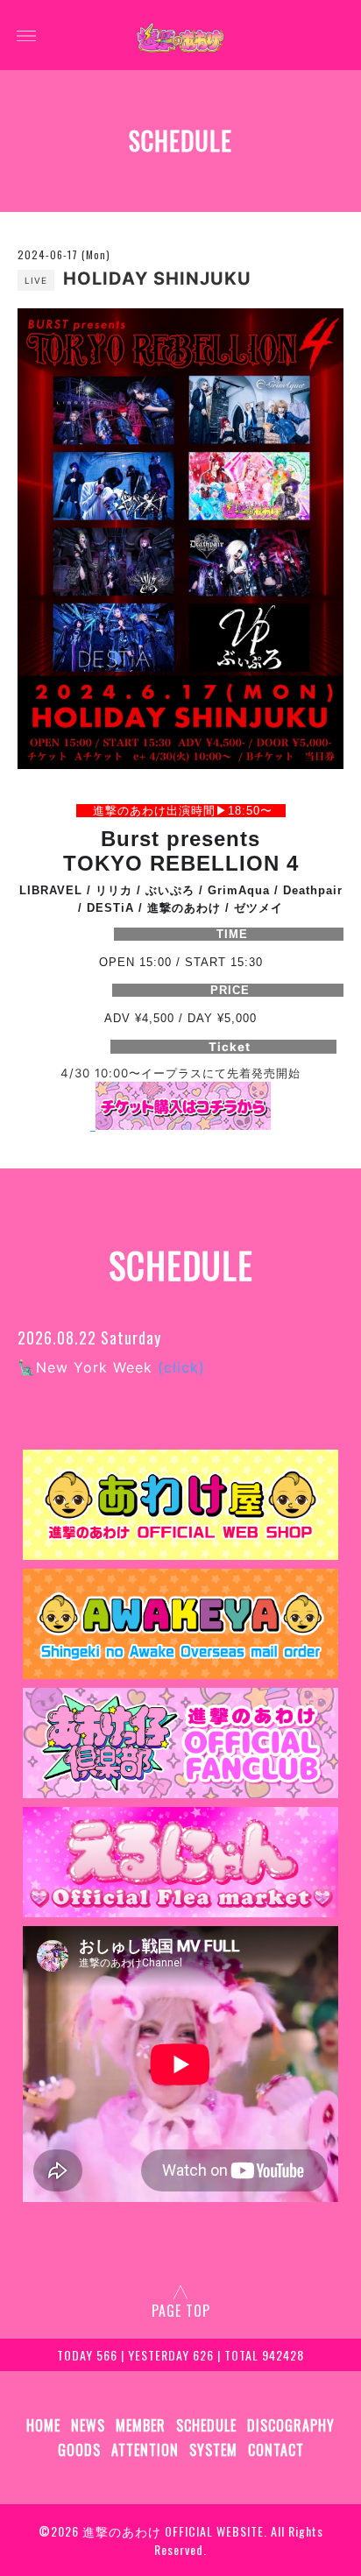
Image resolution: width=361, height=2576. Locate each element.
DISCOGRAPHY (291, 2425)
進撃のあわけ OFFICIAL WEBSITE (173, 2531)
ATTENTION (145, 2450)
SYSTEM (213, 2450)
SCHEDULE (206, 2425)
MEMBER (141, 2425)
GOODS (79, 2450)
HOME (43, 2425)
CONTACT (276, 2450)
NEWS (88, 2425)
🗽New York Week (111, 1367)
